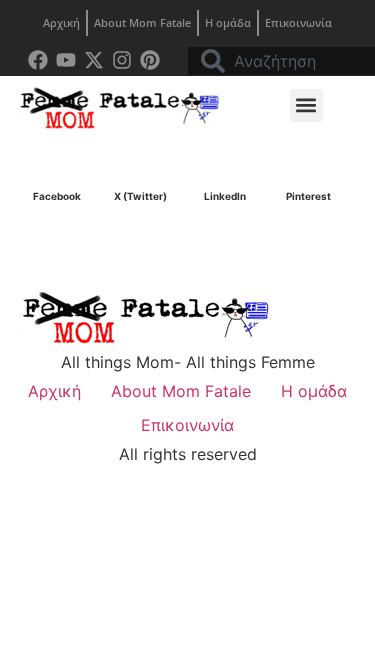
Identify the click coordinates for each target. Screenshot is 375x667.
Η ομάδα (228, 22)
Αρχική (61, 22)
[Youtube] (66, 60)
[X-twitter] (94, 60)
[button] (306, 105)
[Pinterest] (150, 60)
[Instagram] (122, 60)
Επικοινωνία (298, 22)
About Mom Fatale (142, 22)
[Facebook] (38, 60)
